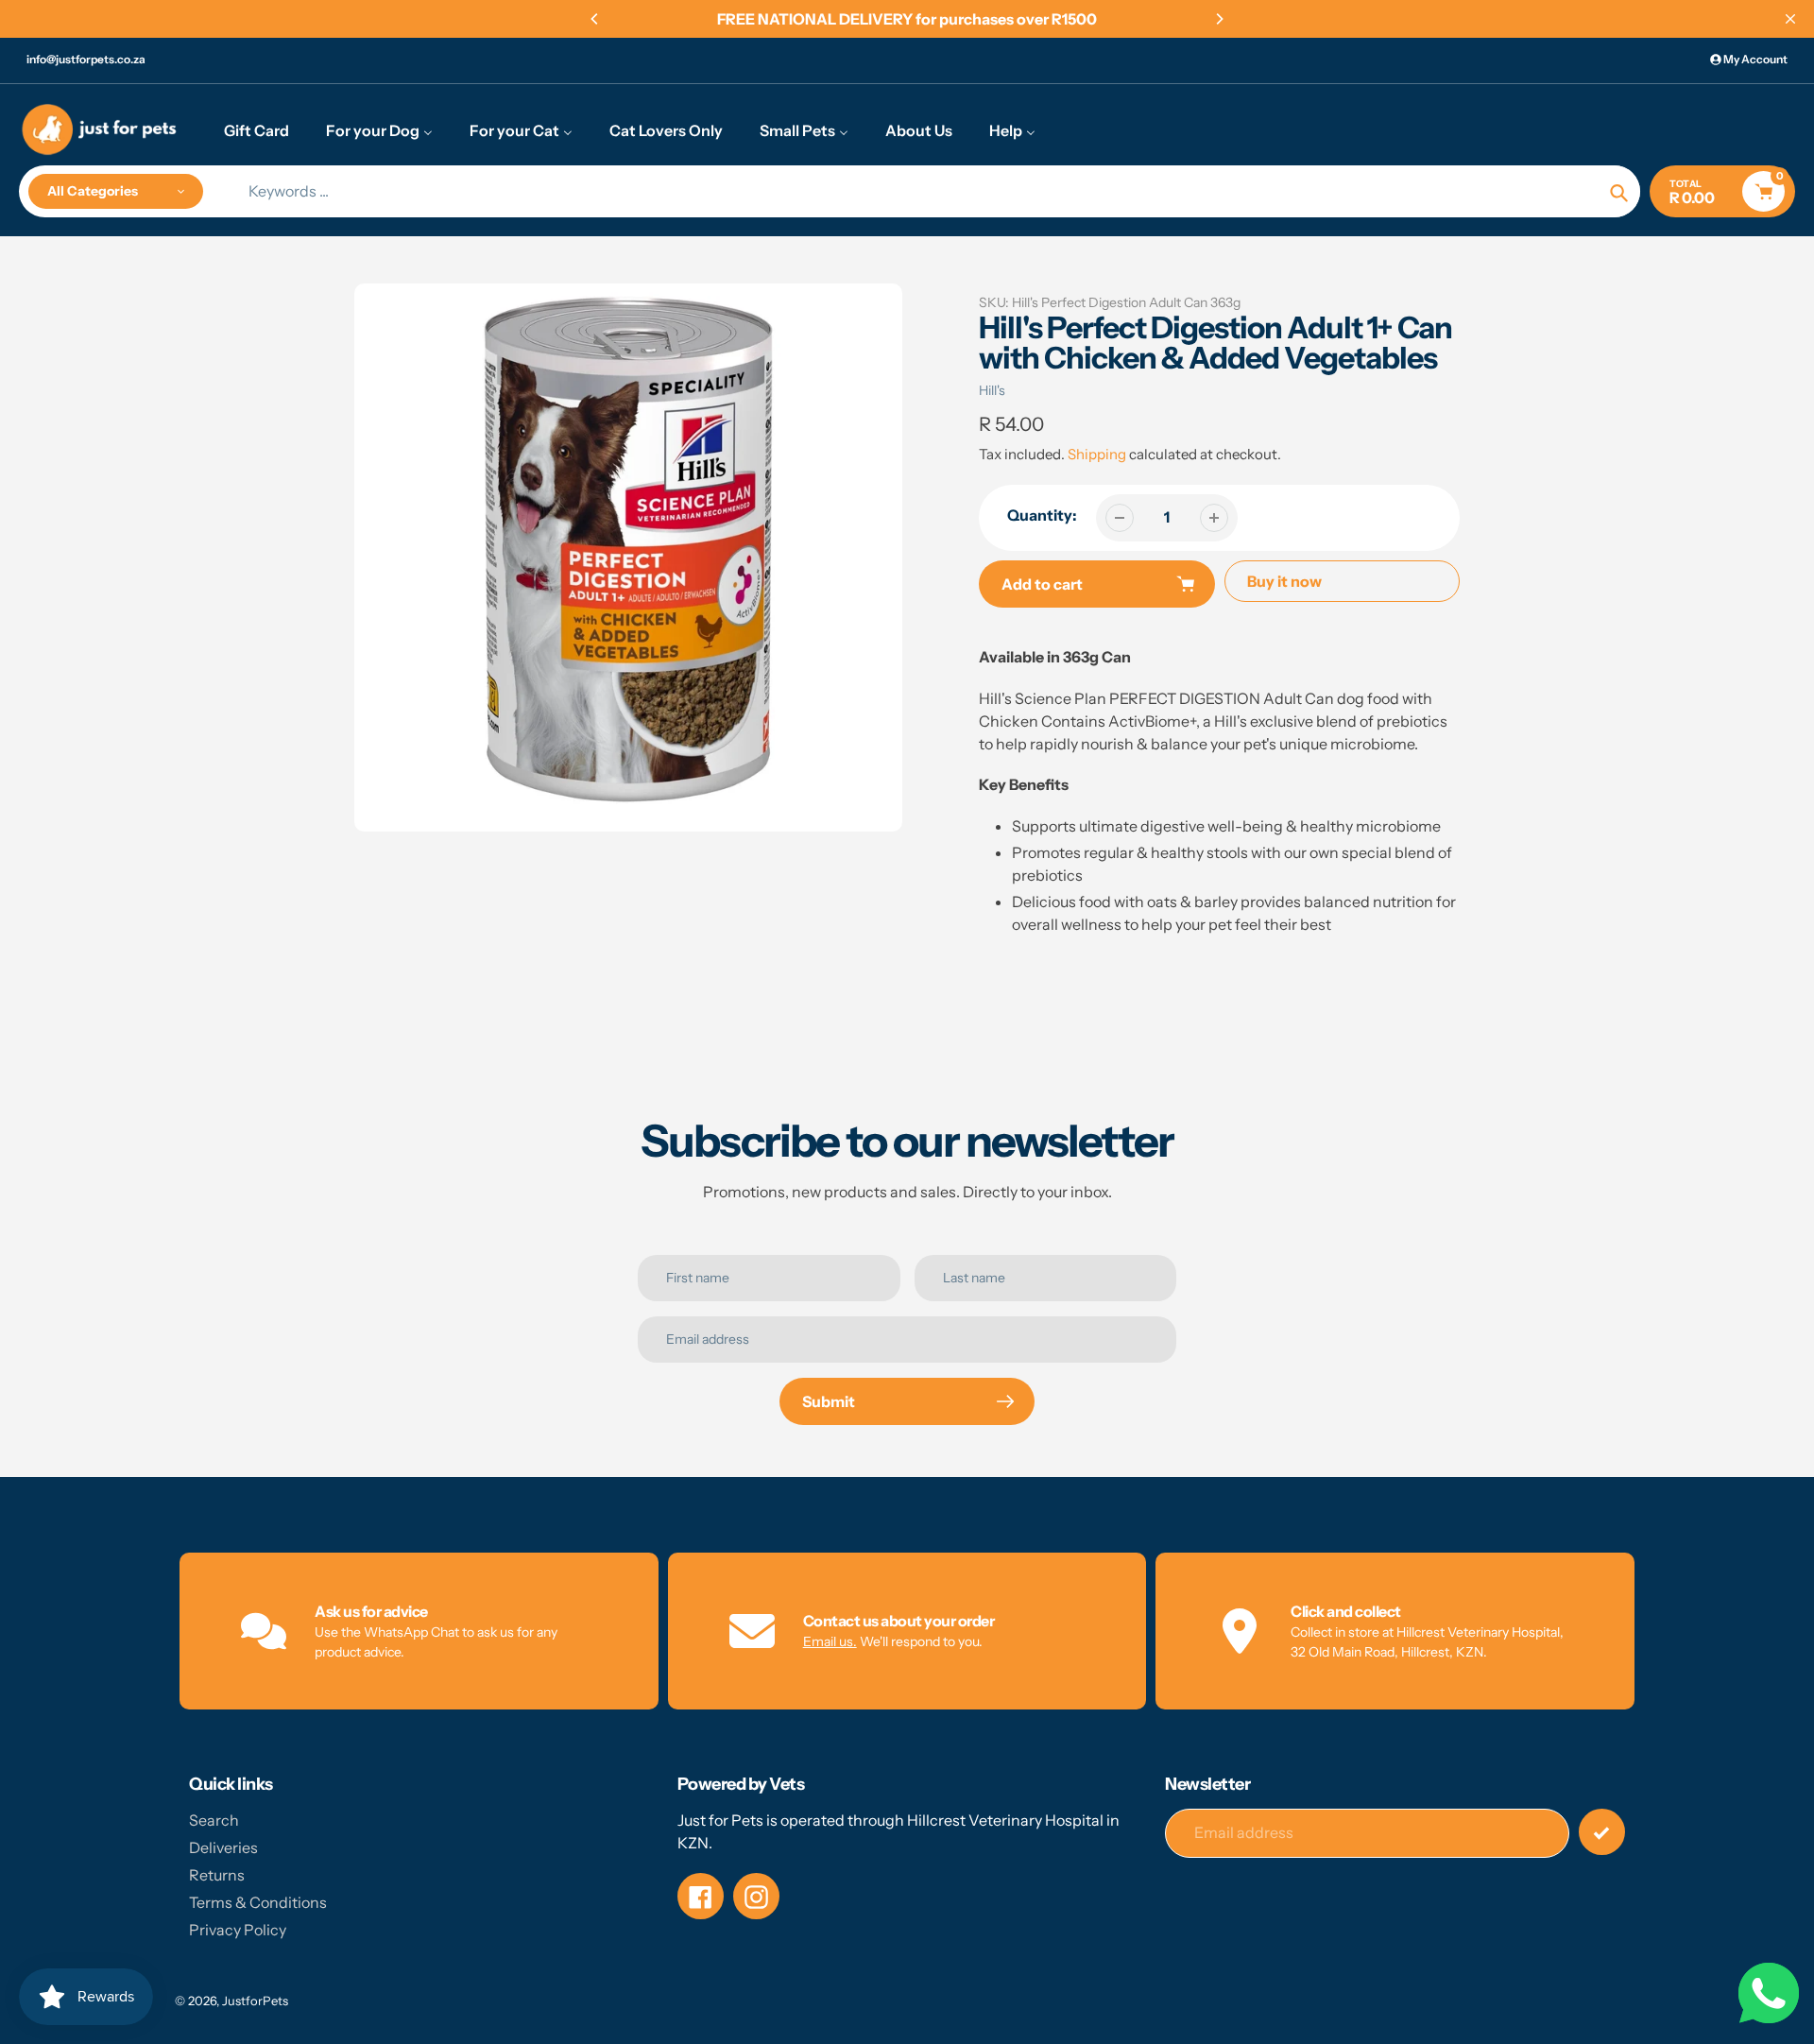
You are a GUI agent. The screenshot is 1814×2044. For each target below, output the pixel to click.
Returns (217, 1875)
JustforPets (255, 2001)
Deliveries (223, 1847)
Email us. (830, 1641)
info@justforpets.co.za (86, 59)
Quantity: (1042, 515)
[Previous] (595, 19)
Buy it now (1284, 581)
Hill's (992, 390)
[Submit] (1602, 1832)
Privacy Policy (238, 1930)
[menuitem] (257, 129)
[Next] (1219, 19)
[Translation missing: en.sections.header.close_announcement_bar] (1790, 19)
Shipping (1097, 454)
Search (214, 1820)
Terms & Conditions (258, 1902)
